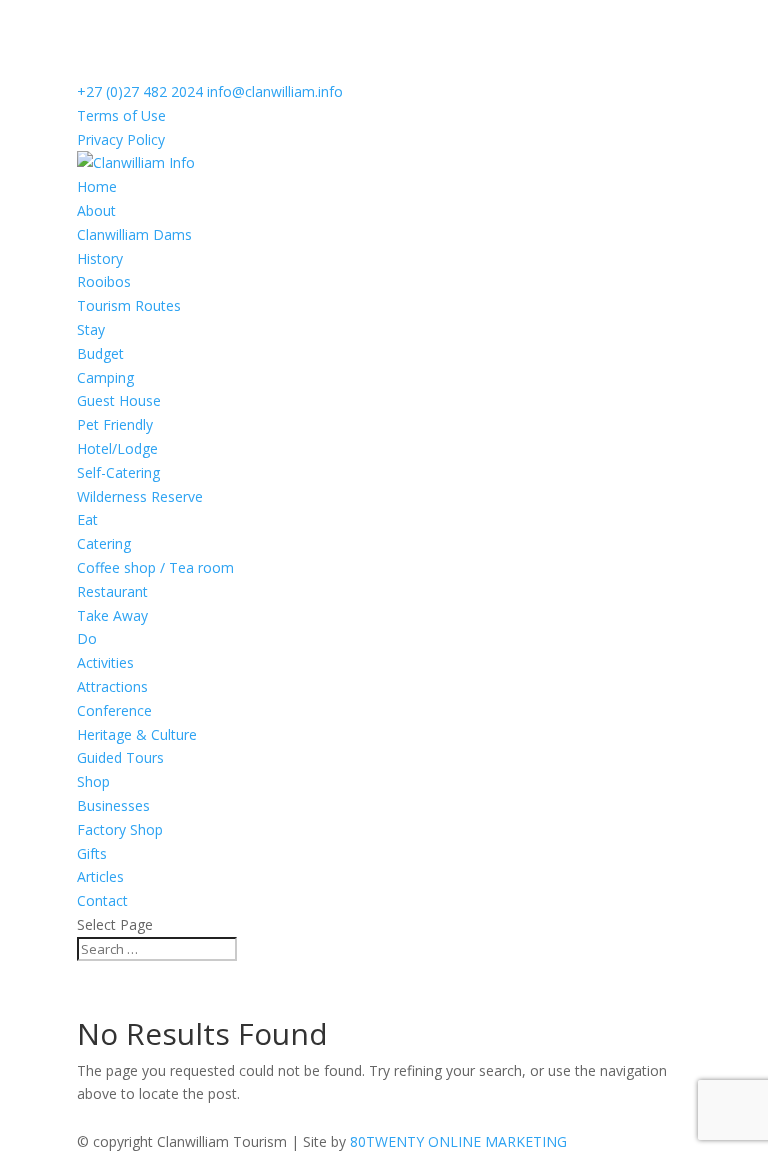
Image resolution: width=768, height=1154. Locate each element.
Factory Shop (120, 829)
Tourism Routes (129, 305)
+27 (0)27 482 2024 (140, 91)
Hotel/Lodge (117, 448)
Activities (105, 662)
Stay (91, 329)
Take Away (112, 615)
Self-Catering (118, 472)
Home (97, 186)
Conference (114, 710)
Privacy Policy (121, 139)
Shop (93, 781)
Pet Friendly (115, 424)
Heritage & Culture (137, 734)
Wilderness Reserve (140, 496)
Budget (100, 353)
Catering (104, 543)
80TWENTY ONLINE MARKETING (458, 1141)
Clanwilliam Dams (134, 234)
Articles (100, 876)
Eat (87, 519)
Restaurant (112, 591)
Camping (105, 377)
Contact (102, 900)
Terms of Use (121, 115)
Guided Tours (120, 757)
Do (87, 638)
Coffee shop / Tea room (155, 567)
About (96, 210)
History (100, 258)
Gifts (92, 853)
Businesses (113, 805)
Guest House (119, 400)
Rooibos (104, 281)
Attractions (112, 686)
